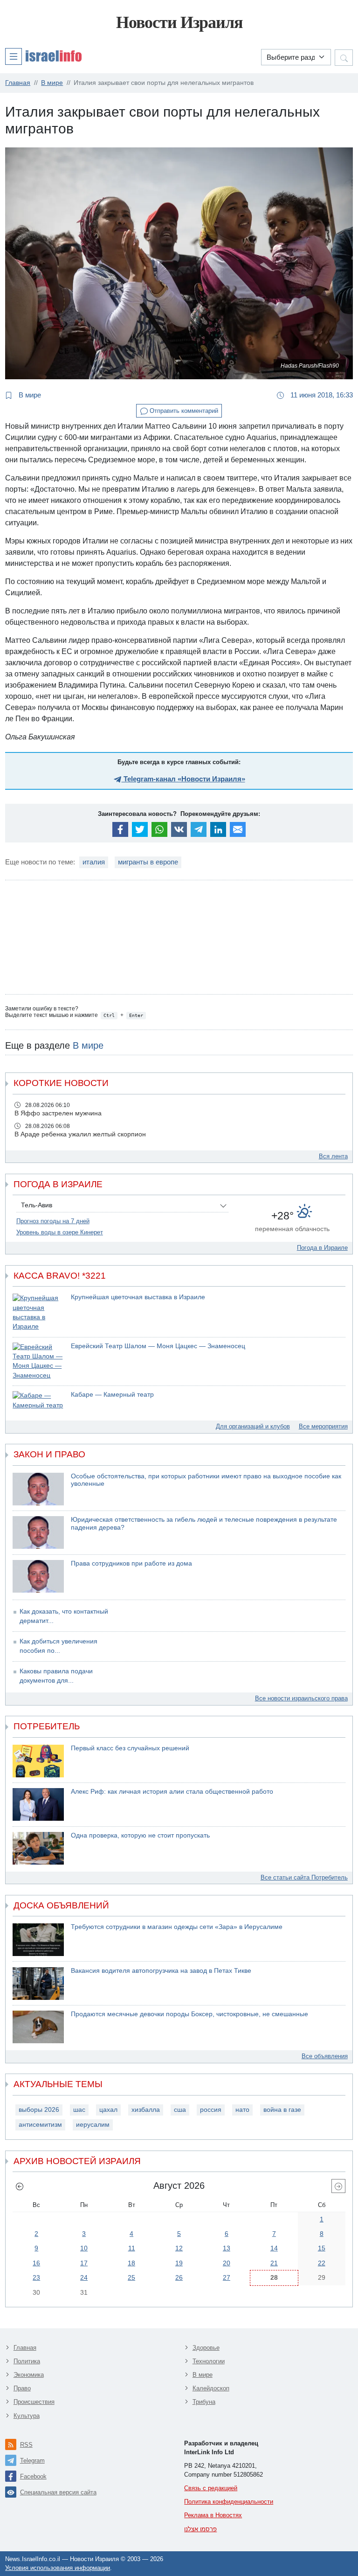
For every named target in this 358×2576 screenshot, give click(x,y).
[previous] (20, 2186)
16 (36, 2263)
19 (179, 2263)
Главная (25, 2348)
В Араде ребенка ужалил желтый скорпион (80, 1134)
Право (22, 2388)
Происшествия (34, 2402)
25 (131, 2277)
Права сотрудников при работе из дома (131, 1563)
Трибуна (204, 2402)
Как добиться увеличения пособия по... (59, 1646)
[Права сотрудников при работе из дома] (38, 1576)
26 (179, 2277)
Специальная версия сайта (58, 2492)
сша (180, 2110)
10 (84, 2248)
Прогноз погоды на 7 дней (53, 1221)
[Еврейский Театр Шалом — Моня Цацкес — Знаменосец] (38, 1361)
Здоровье (206, 2348)
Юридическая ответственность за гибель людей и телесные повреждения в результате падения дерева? (204, 1524)
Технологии (209, 2361)
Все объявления (325, 2056)
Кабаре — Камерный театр (112, 1395)
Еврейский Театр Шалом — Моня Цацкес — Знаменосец (158, 1346)
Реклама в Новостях (213, 2515)
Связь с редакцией (211, 2488)
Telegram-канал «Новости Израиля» (183, 779)
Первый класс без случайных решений (130, 1748)
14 (274, 2248)
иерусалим (93, 2125)
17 (84, 2263)
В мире (29, 395)
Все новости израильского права (301, 1698)
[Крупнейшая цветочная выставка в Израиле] (38, 1312)
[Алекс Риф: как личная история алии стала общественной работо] (38, 1804)
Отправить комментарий (183, 411)
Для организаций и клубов (253, 1426)
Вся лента (333, 1156)
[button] (43, 56)
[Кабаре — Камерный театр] (38, 1401)
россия (211, 2110)
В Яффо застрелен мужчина (58, 1113)
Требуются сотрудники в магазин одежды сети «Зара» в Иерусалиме (177, 1927)
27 (227, 2277)
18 (131, 2263)
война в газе (282, 2110)
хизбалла (146, 2110)
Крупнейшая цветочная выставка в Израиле (138, 1297)
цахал (108, 2110)
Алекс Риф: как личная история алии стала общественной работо (172, 1792)
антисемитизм (40, 2125)
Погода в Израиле (322, 1248)
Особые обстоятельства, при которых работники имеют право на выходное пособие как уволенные (206, 1480)
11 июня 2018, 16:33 (321, 395)
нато (242, 2110)
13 (227, 2248)
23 (36, 2277)
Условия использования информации (58, 2568)
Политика (27, 2361)
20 (227, 2263)
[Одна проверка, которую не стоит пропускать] (38, 1848)
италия (94, 862)
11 (132, 2248)
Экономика (29, 2375)
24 (84, 2277)
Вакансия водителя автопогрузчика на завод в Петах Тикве (161, 1971)
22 (322, 2263)
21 (274, 2263)
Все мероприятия (323, 1426)
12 (179, 2248)
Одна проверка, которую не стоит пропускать (140, 1835)
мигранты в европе (148, 862)
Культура (27, 2416)
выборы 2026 (39, 2110)
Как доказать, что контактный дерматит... (64, 1616)
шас (79, 2110)
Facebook (33, 2476)
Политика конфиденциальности (229, 2502)
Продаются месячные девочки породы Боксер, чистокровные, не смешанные (189, 2014)
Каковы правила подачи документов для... (56, 1676)
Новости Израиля (179, 22)
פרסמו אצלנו (200, 2529)
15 (322, 2248)
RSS (26, 2445)
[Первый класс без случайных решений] (38, 1761)
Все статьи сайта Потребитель (304, 1877)
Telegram (32, 2461)
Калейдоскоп (211, 2388)
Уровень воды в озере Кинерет (60, 1232)
